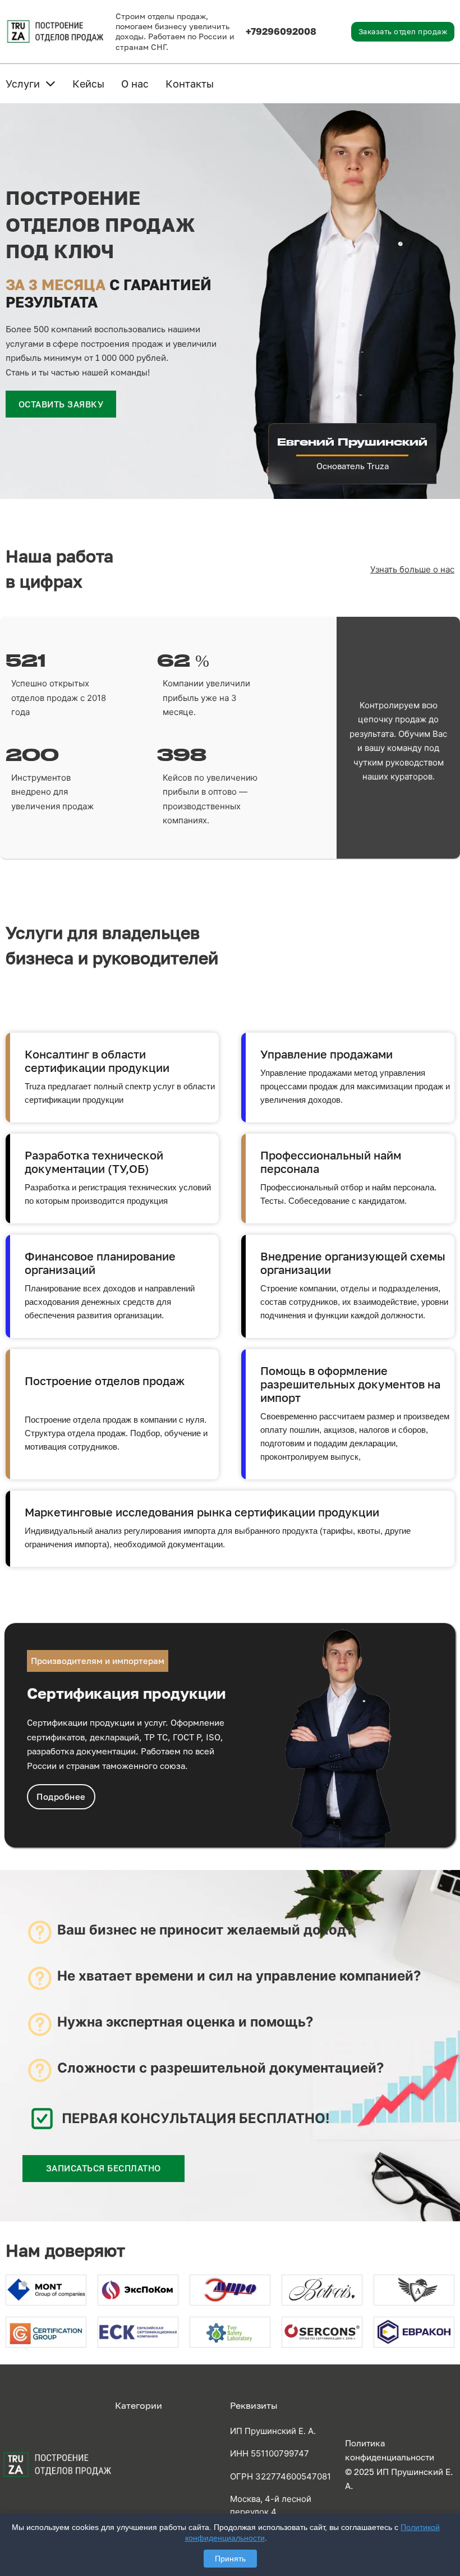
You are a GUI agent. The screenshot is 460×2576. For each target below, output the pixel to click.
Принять (230, 2559)
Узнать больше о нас (412, 569)
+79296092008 (281, 31)
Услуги (23, 84)
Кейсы (88, 84)
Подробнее (61, 1796)
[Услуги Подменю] (50, 84)
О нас (135, 84)
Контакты (190, 84)
